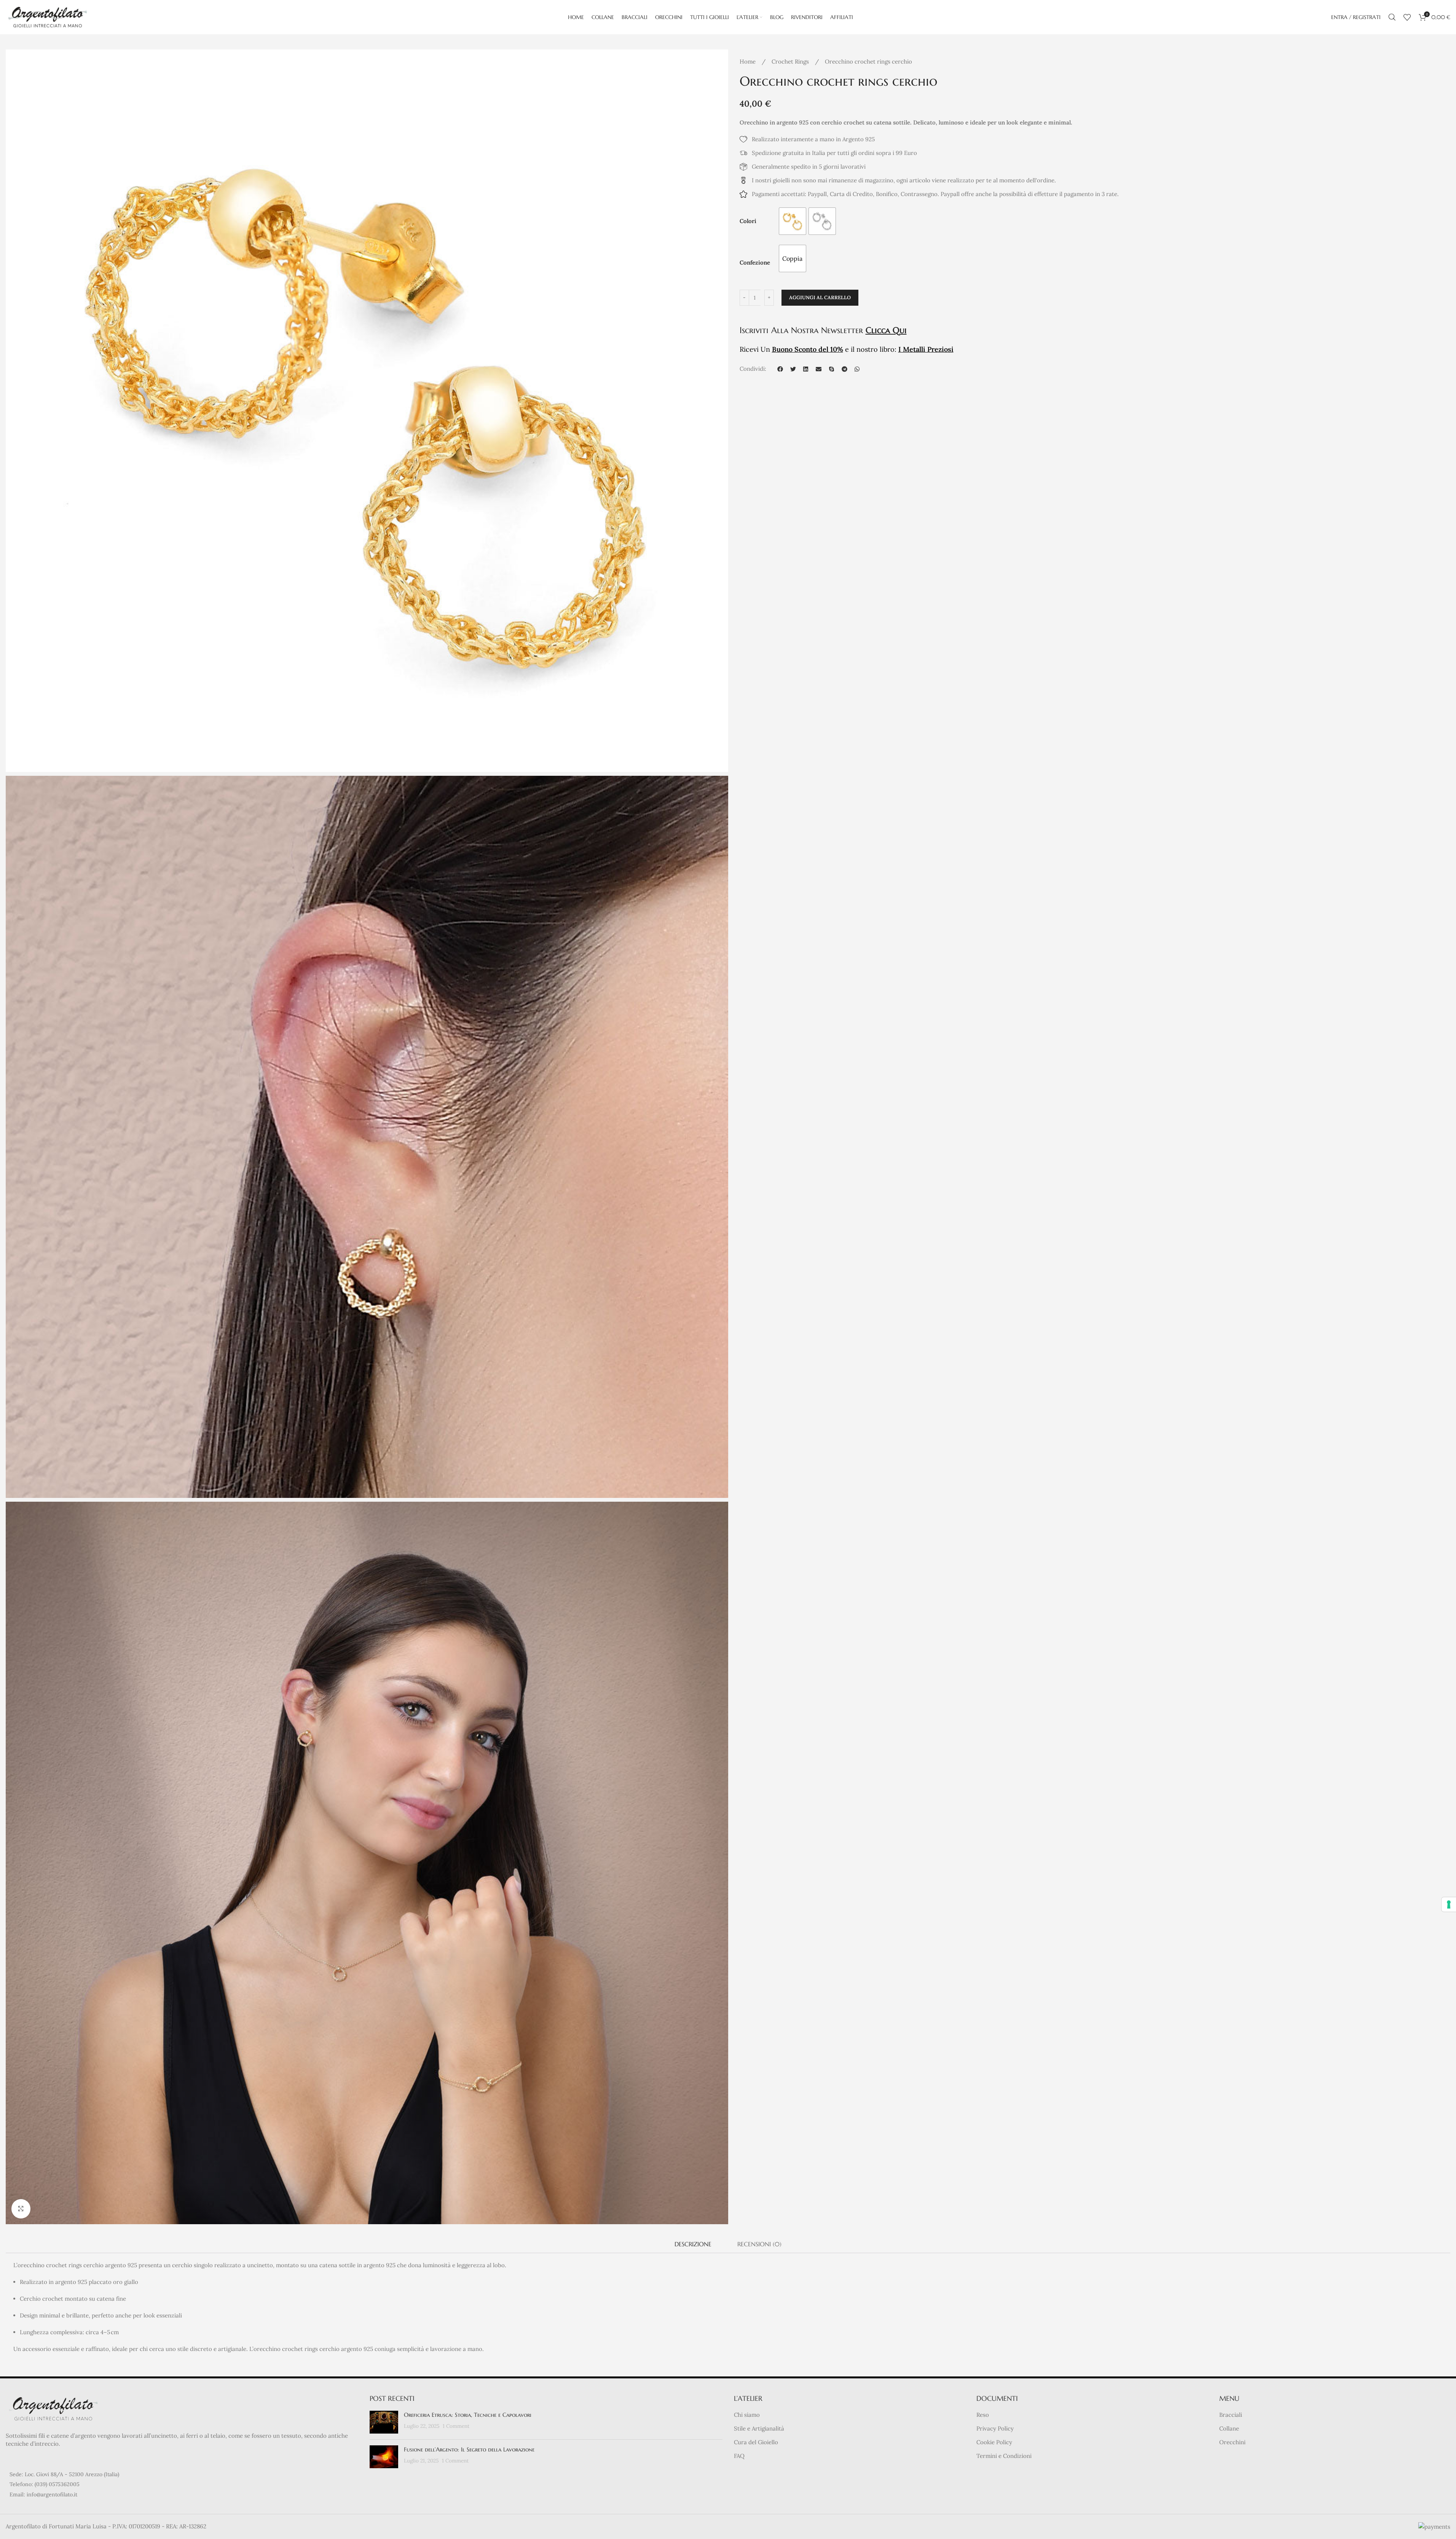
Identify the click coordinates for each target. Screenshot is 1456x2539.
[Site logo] (48, 17)
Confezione (755, 262)
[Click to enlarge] (21, 2209)
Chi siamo (747, 2415)
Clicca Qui (886, 330)
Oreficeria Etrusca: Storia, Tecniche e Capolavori (468, 2415)
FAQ (739, 2456)
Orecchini (1232, 2442)
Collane (1229, 2428)
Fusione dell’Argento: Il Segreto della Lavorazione (469, 2449)
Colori (748, 221)
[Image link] (53, 2408)
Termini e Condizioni (1004, 2456)
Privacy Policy (995, 2428)
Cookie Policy (994, 2442)
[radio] (793, 221)
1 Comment (456, 2426)
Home (748, 61)
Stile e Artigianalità (759, 2428)
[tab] (693, 2245)
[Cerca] (1392, 17)
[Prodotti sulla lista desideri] (1407, 17)
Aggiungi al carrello (820, 297)
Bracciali (1231, 2415)
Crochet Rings (791, 61)
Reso (983, 2415)
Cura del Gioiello (756, 2442)
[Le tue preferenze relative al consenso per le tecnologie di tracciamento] (1449, 1904)
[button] (780, 369)
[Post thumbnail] (384, 2422)
